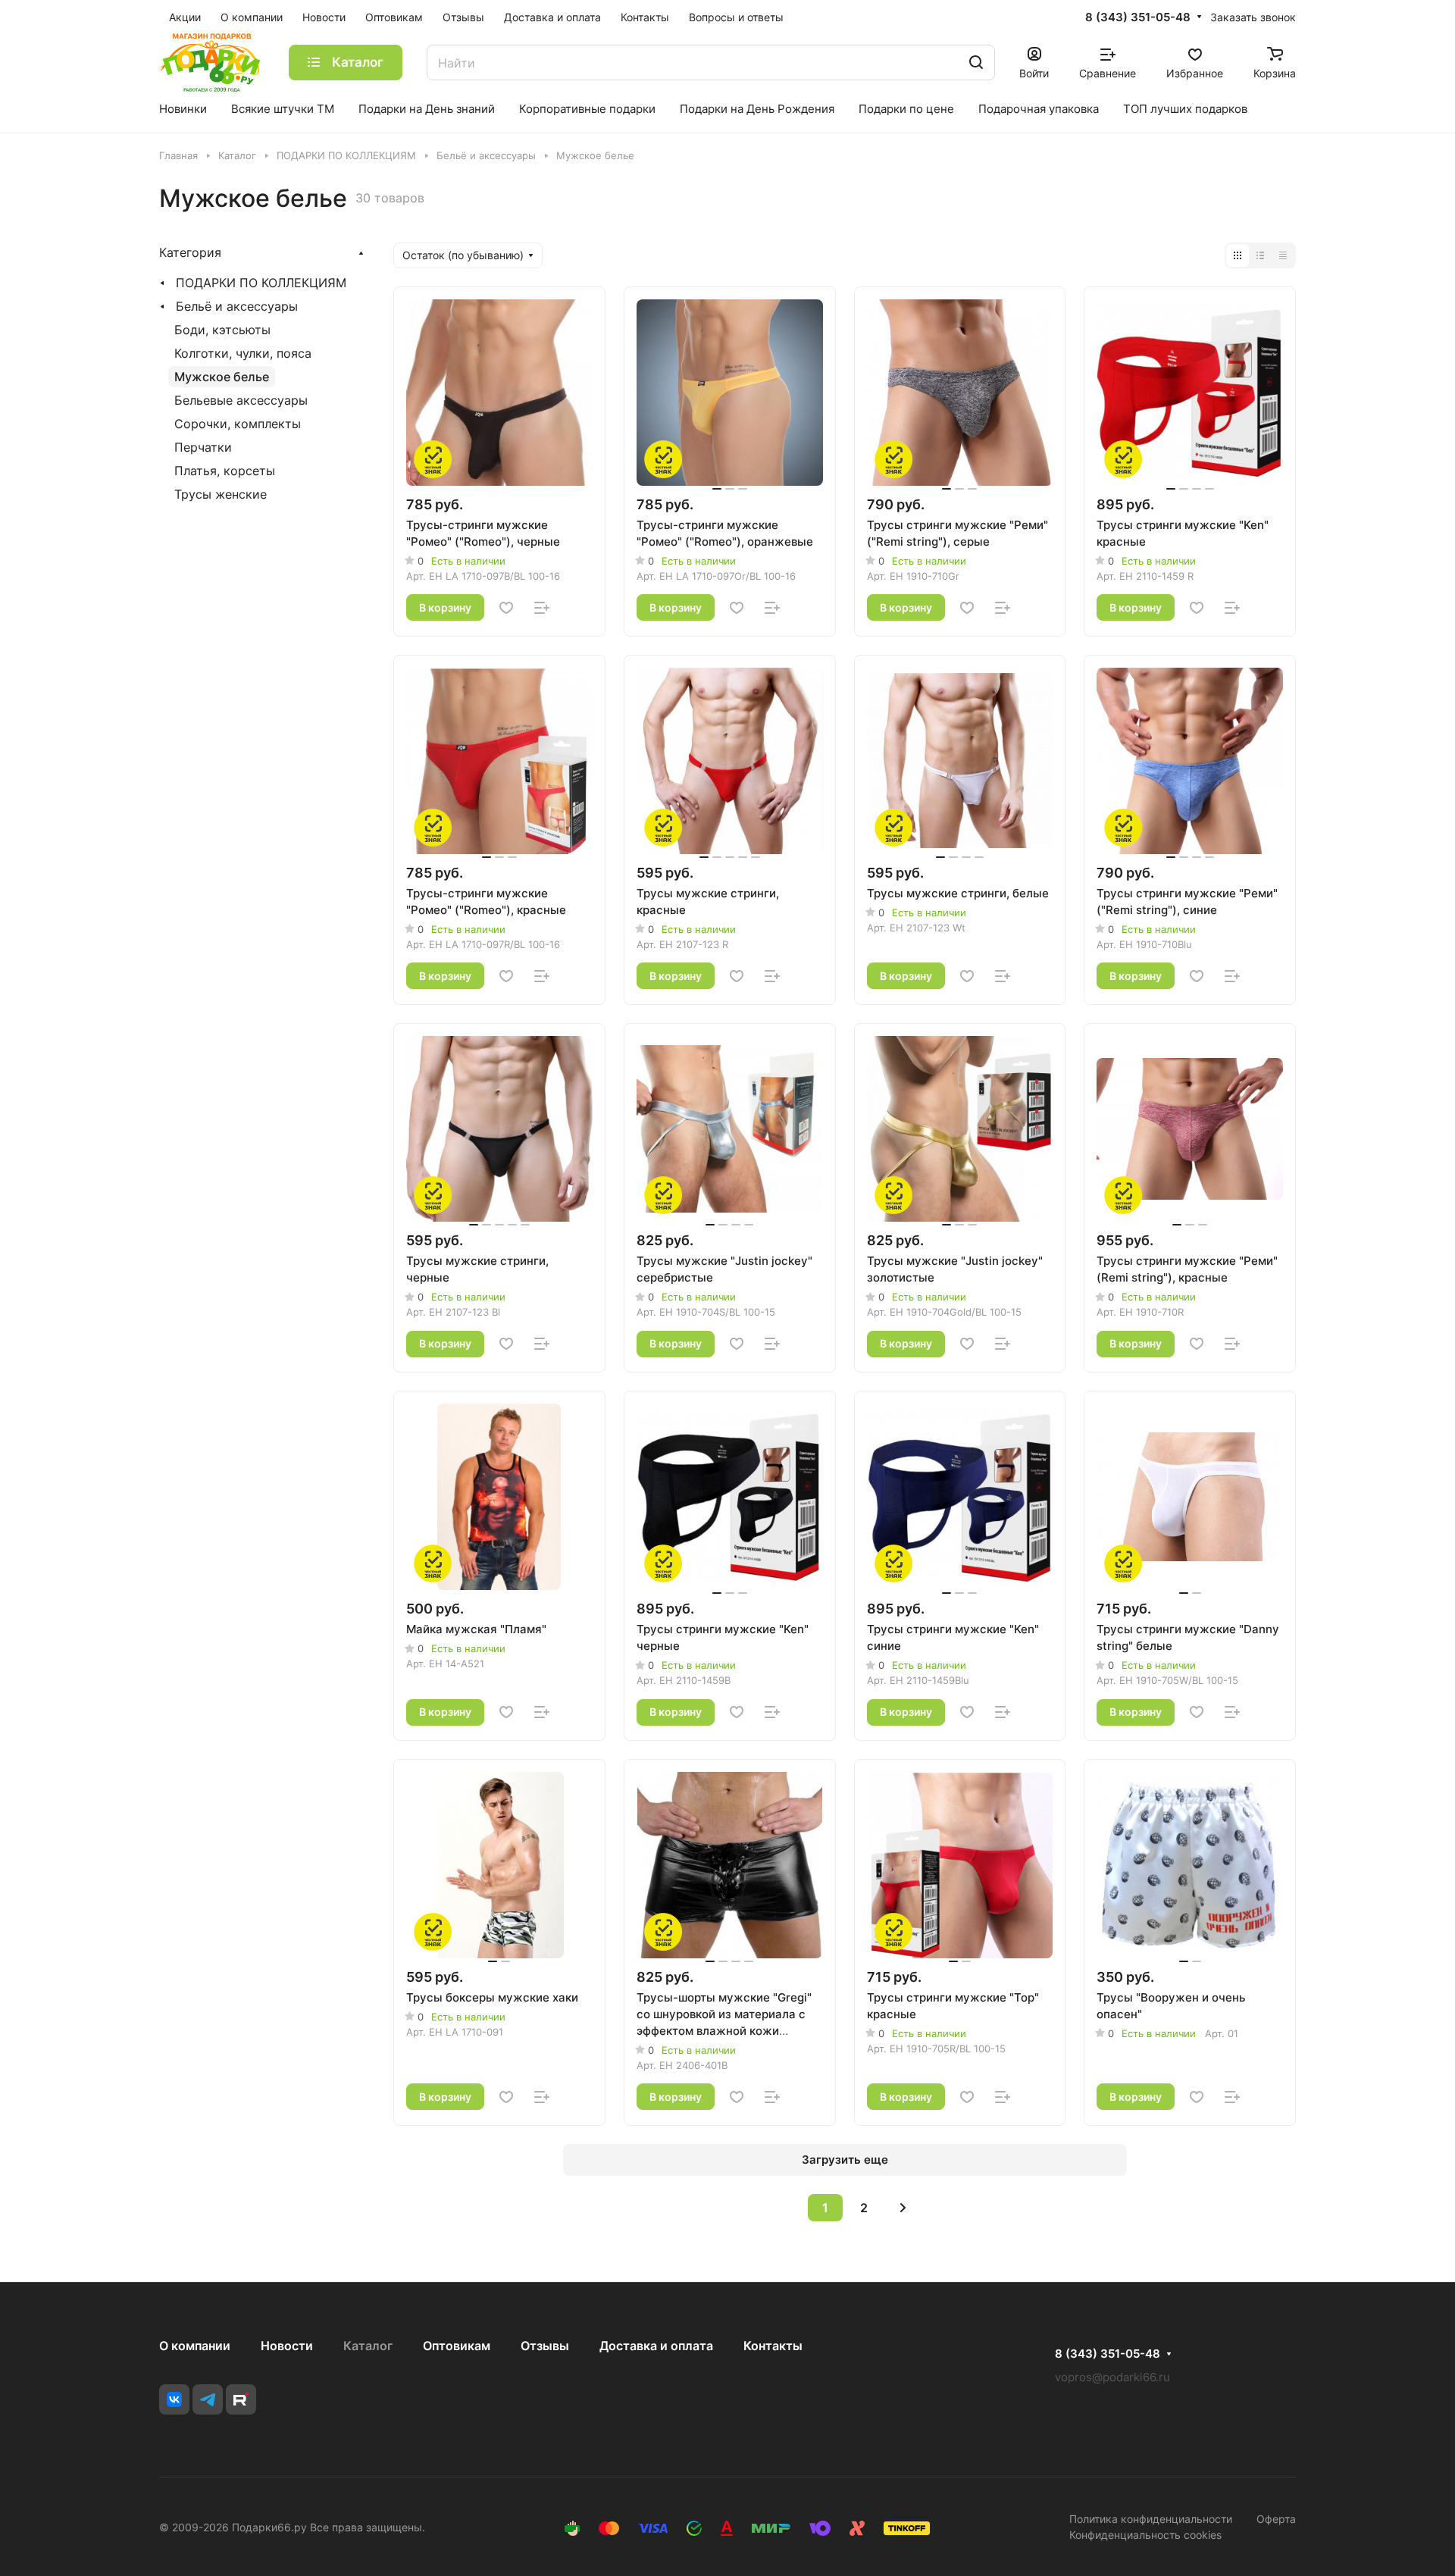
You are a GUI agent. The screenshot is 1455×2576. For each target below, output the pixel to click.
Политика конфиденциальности (1151, 2519)
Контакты (773, 2346)
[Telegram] (208, 2399)
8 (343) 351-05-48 (1138, 17)
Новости (287, 2346)
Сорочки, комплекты (238, 424)
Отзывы (545, 2346)
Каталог (368, 2346)
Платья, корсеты (225, 471)
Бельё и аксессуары (237, 306)
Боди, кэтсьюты (222, 330)
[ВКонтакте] (174, 2399)
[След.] (903, 2208)
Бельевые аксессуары (241, 400)
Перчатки (203, 447)
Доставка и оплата (656, 2346)
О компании (195, 2346)
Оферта (1276, 2519)
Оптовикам (457, 2346)
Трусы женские (221, 494)
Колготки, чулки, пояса (243, 353)
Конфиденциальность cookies (1145, 2535)
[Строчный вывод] (1260, 255)
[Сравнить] (542, 608)
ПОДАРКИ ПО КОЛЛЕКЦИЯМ (261, 283)
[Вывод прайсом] (1283, 255)
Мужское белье (222, 377)
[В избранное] (506, 608)
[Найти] (976, 63)
